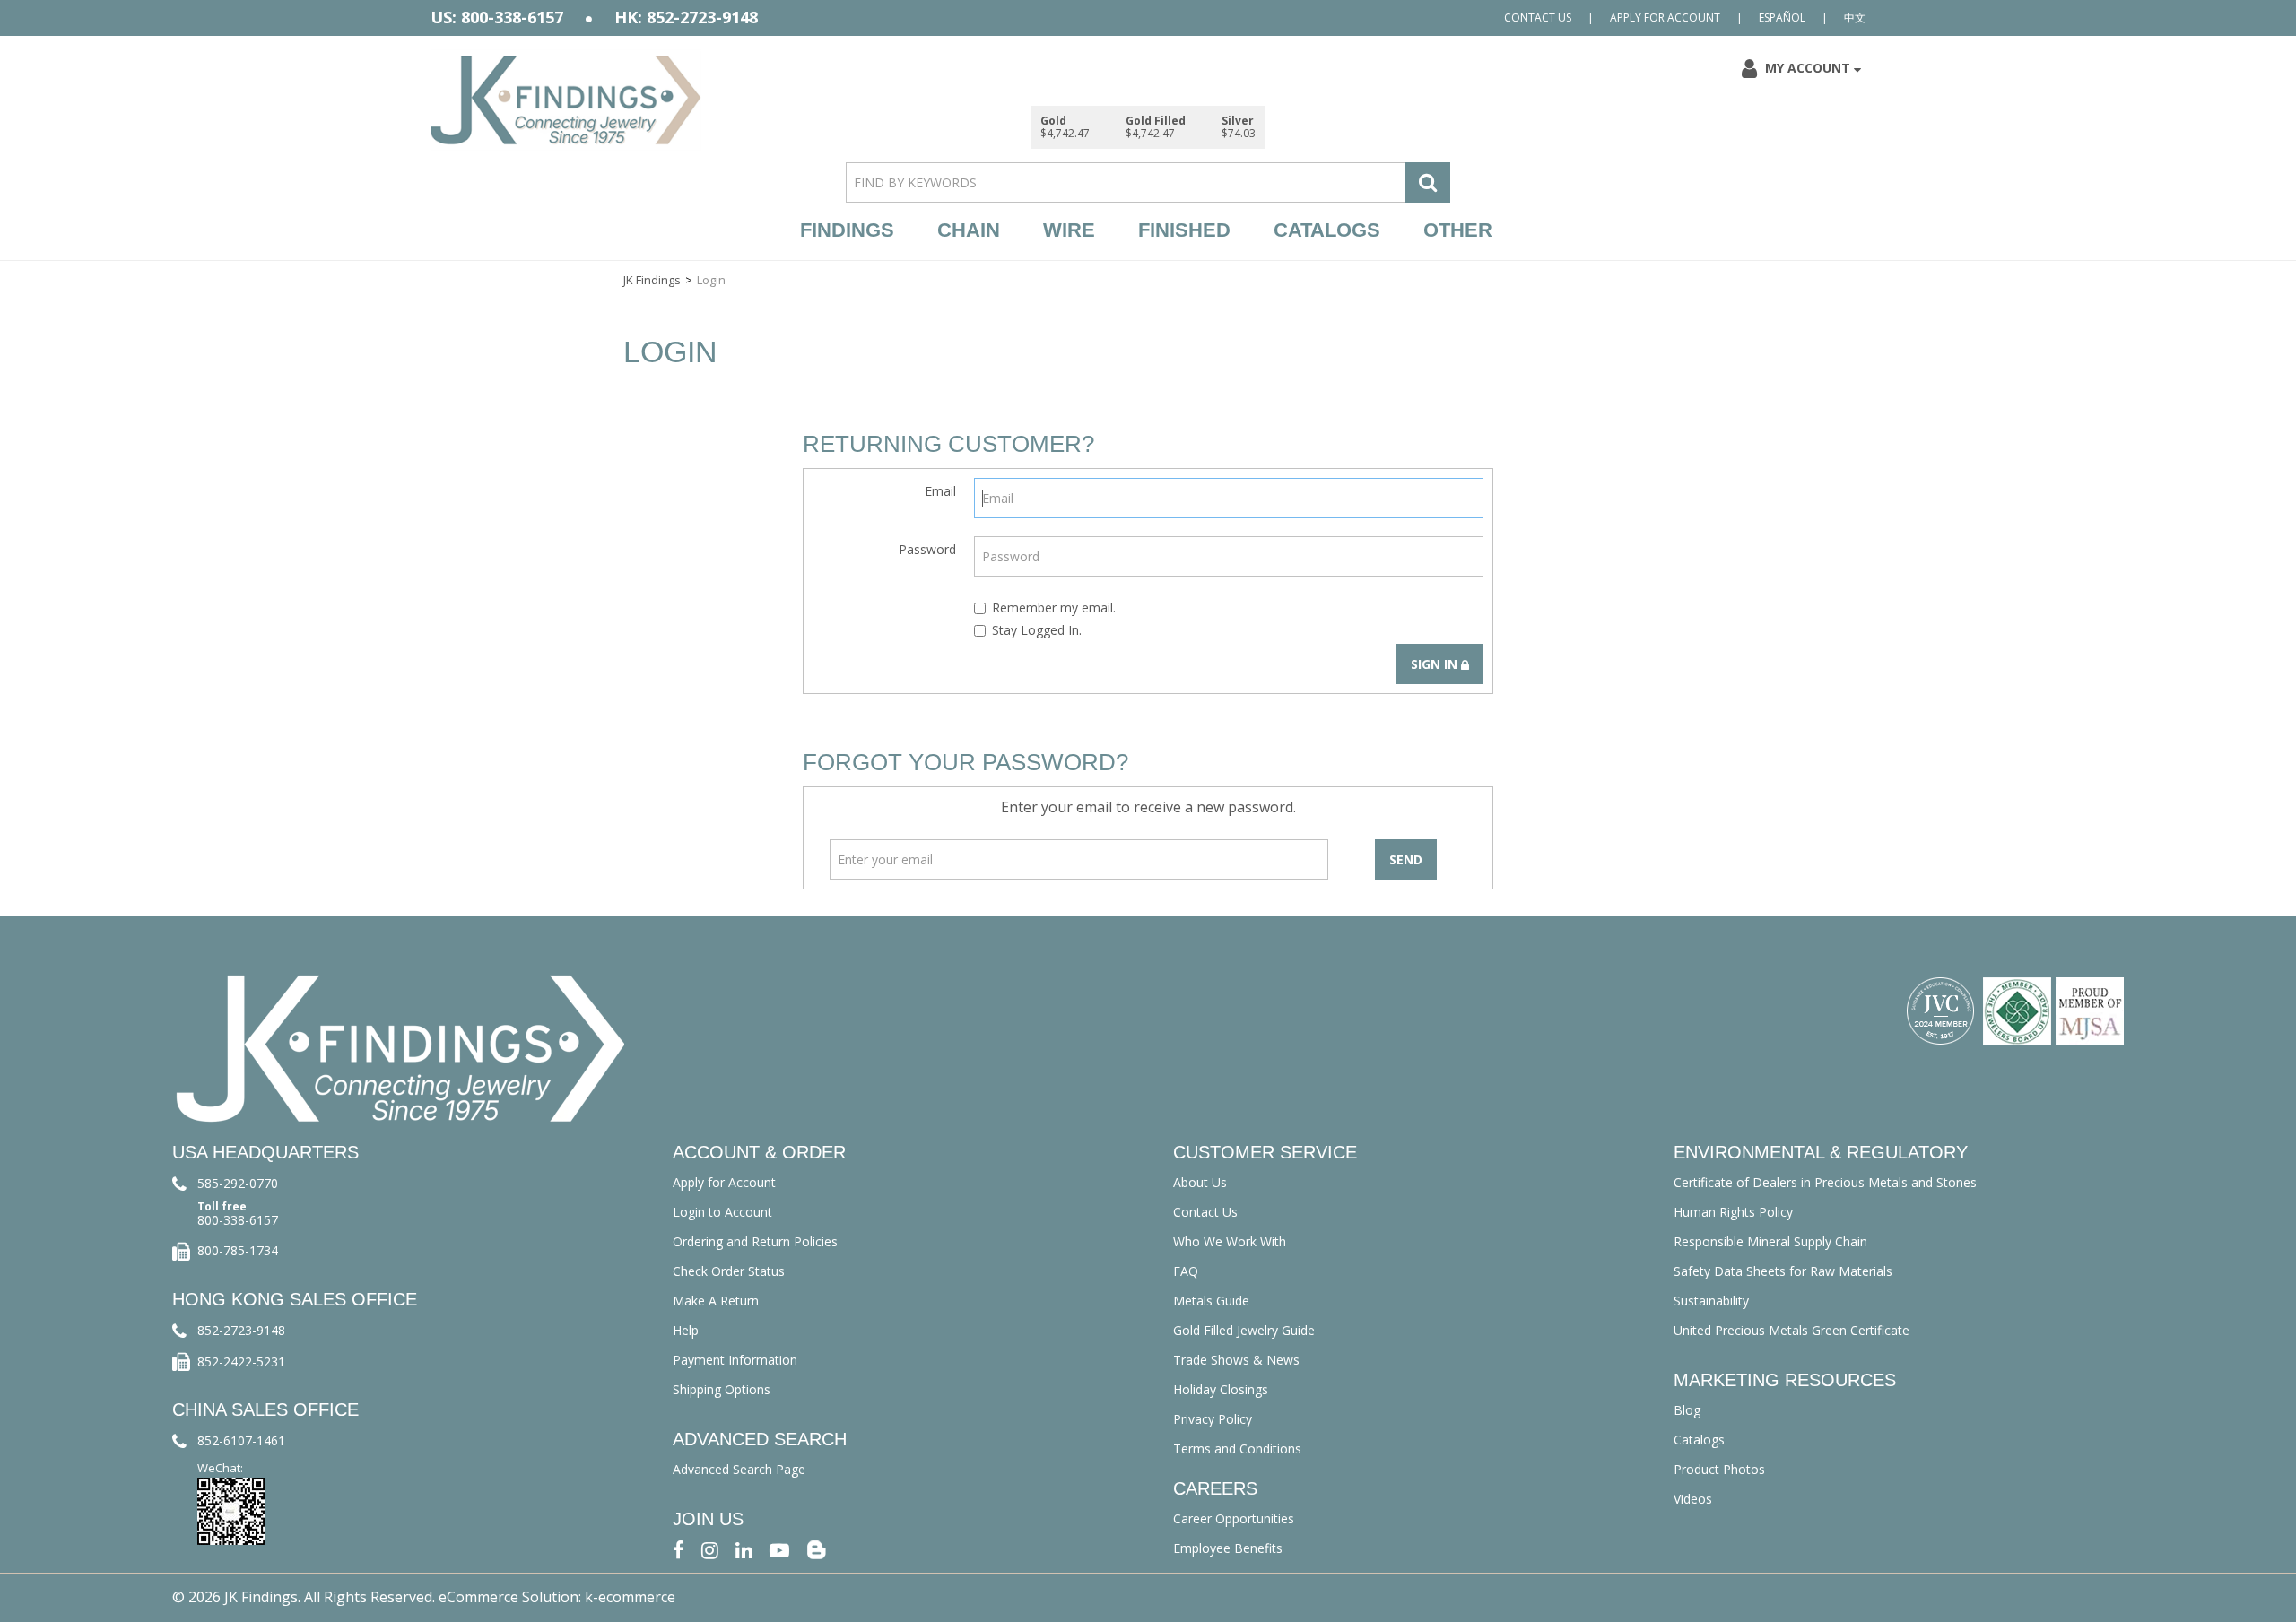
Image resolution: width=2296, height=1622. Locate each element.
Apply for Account (1665, 17)
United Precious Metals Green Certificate (1792, 1330)
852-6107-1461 (241, 1440)
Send (1406, 859)
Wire (1069, 230)
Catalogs (1327, 230)
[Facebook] (678, 1549)
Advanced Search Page (739, 1469)
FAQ (1186, 1271)
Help (686, 1330)
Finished (1184, 230)
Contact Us (1538, 17)
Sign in (1436, 664)
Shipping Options (722, 1389)
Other (1458, 230)
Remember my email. (1054, 607)
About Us (1200, 1182)
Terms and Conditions (1237, 1449)
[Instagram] (710, 1549)
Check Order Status (729, 1271)
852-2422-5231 (241, 1362)
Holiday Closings (1221, 1389)
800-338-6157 (238, 1220)
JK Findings (652, 280)
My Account (1808, 68)
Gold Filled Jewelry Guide (1244, 1330)
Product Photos (1719, 1469)
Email (940, 491)
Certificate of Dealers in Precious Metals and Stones (1825, 1182)
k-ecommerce (630, 1597)
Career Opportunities (1234, 1518)
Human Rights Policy (1733, 1212)
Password (927, 549)
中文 (1855, 17)
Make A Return (716, 1301)
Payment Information (735, 1360)
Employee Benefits (1228, 1548)
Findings (847, 230)
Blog (1687, 1410)
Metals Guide (1211, 1301)
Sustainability (1711, 1301)
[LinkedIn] (744, 1549)
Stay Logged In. (1037, 630)
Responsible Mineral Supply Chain (1770, 1241)
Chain (969, 230)
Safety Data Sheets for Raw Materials (1783, 1271)
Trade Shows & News (1236, 1360)
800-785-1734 (238, 1250)
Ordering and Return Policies (755, 1241)
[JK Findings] (566, 100)
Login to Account (722, 1212)
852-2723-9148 (241, 1330)
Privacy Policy (1213, 1419)
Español (1782, 17)
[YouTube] (779, 1549)
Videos (1693, 1499)
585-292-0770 (238, 1183)
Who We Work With (1230, 1241)
